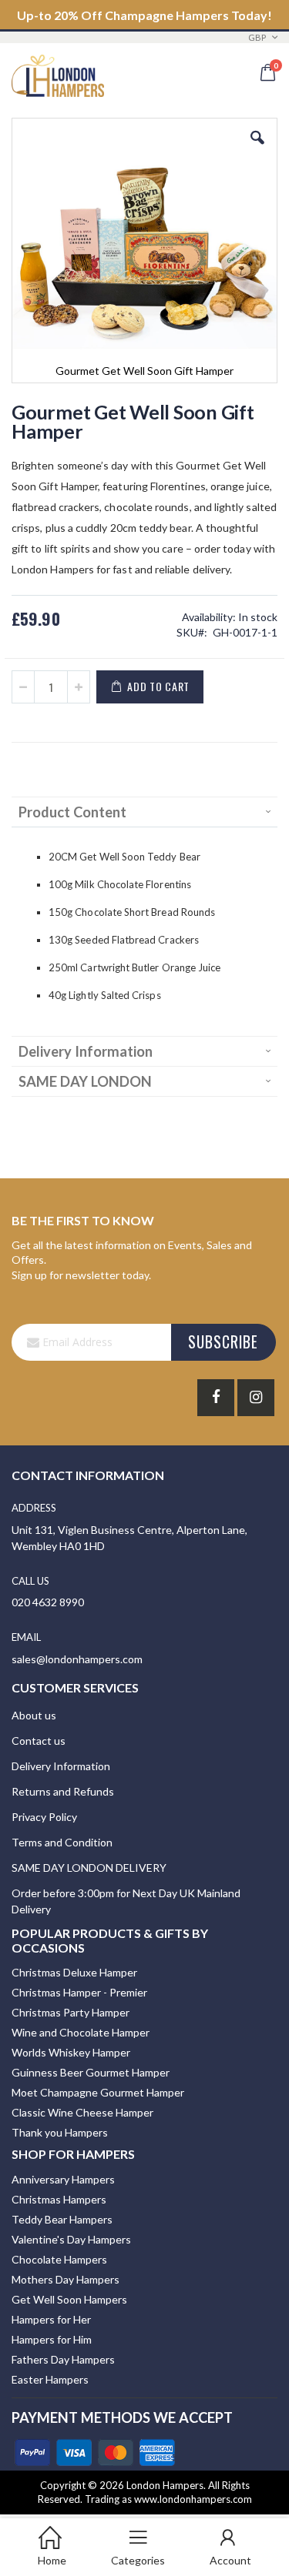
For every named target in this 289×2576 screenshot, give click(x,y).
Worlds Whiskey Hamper (71, 2052)
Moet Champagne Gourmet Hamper (98, 2092)
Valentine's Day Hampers (71, 2239)
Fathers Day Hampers (63, 2359)
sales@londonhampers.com (77, 1659)
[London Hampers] (58, 70)
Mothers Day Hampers (66, 2279)
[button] (257, 149)
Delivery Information (61, 1766)
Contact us (39, 1741)
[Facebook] (216, 1398)
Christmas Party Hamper (71, 2012)
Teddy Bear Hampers (62, 2219)
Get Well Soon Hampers (69, 2299)
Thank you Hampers (60, 2132)
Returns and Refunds (63, 1791)
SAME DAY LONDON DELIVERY (89, 1868)
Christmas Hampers (59, 2199)
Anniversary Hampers (63, 2179)
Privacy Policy (44, 1817)
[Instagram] (256, 1398)
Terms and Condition (62, 1842)
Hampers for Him (52, 2339)
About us (34, 1715)
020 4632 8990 (48, 1602)
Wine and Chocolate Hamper (81, 2032)
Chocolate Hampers (59, 2259)
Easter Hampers (50, 2379)
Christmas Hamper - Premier (79, 1992)
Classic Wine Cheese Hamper (82, 2112)
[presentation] (144, 812)
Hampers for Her (51, 2319)
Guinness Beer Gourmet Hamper (91, 2072)
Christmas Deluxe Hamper (74, 1972)
